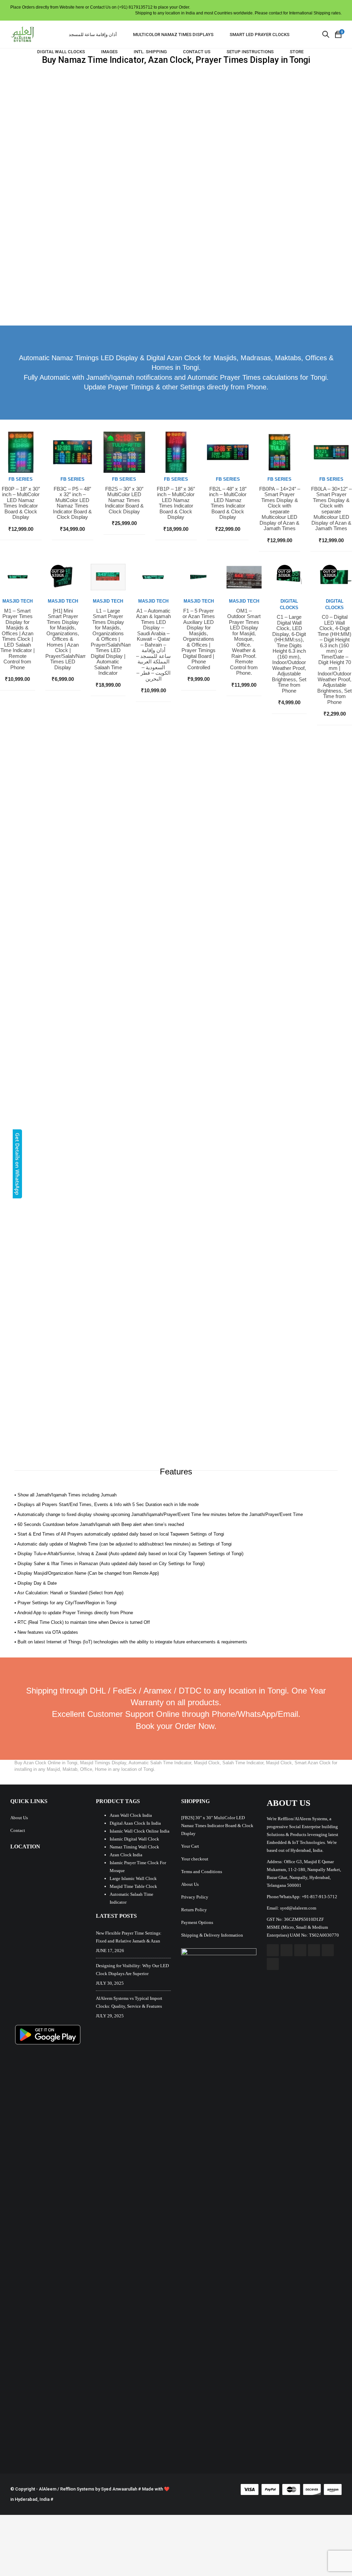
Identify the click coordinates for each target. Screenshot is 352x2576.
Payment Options (197, 1922)
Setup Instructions (250, 52)
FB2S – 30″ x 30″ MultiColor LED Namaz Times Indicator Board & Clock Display (124, 500)
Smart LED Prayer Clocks (260, 35)
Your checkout (195, 1859)
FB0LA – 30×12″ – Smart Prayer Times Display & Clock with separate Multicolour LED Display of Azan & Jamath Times (331, 509)
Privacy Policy (195, 1897)
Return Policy (194, 1910)
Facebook (273, 1950)
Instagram (314, 1950)
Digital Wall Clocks (61, 52)
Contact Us (197, 52)
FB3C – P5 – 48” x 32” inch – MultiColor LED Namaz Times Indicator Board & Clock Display (72, 503)
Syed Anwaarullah (119, 2489)
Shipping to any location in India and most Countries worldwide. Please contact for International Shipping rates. (238, 13)
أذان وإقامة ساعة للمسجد (93, 35)
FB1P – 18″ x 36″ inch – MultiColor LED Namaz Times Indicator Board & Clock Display (176, 503)
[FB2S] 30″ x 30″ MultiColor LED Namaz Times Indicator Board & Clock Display (217, 1826)
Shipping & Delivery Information (212, 1935)
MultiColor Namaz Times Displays (173, 35)
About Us (19, 1818)
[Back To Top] (331, 2552)
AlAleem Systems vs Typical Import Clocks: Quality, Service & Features (129, 2002)
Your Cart (190, 1846)
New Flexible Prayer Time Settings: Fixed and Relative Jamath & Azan (129, 1937)
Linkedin (328, 1950)
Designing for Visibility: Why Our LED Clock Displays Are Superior (132, 1970)
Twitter (287, 1950)
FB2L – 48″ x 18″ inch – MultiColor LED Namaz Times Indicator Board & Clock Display (228, 503)
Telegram (273, 1964)
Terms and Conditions (202, 1872)
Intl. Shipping (150, 52)
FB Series (21, 479)
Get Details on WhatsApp (18, 1164)
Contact (18, 1830)
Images (109, 52)
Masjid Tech (18, 601)
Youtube (300, 1950)
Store (297, 52)
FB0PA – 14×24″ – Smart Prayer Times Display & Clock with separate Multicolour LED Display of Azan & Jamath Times (280, 509)
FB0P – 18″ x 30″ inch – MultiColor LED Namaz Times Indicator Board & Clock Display (21, 503)
